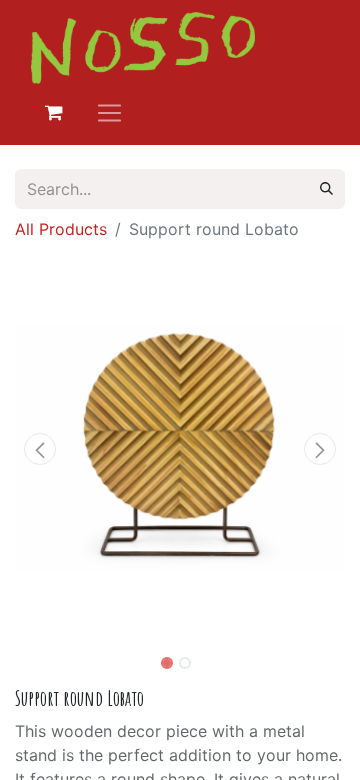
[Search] (326, 189)
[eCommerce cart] (54, 113)
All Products (61, 229)
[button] (40, 449)
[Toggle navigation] (109, 112)
